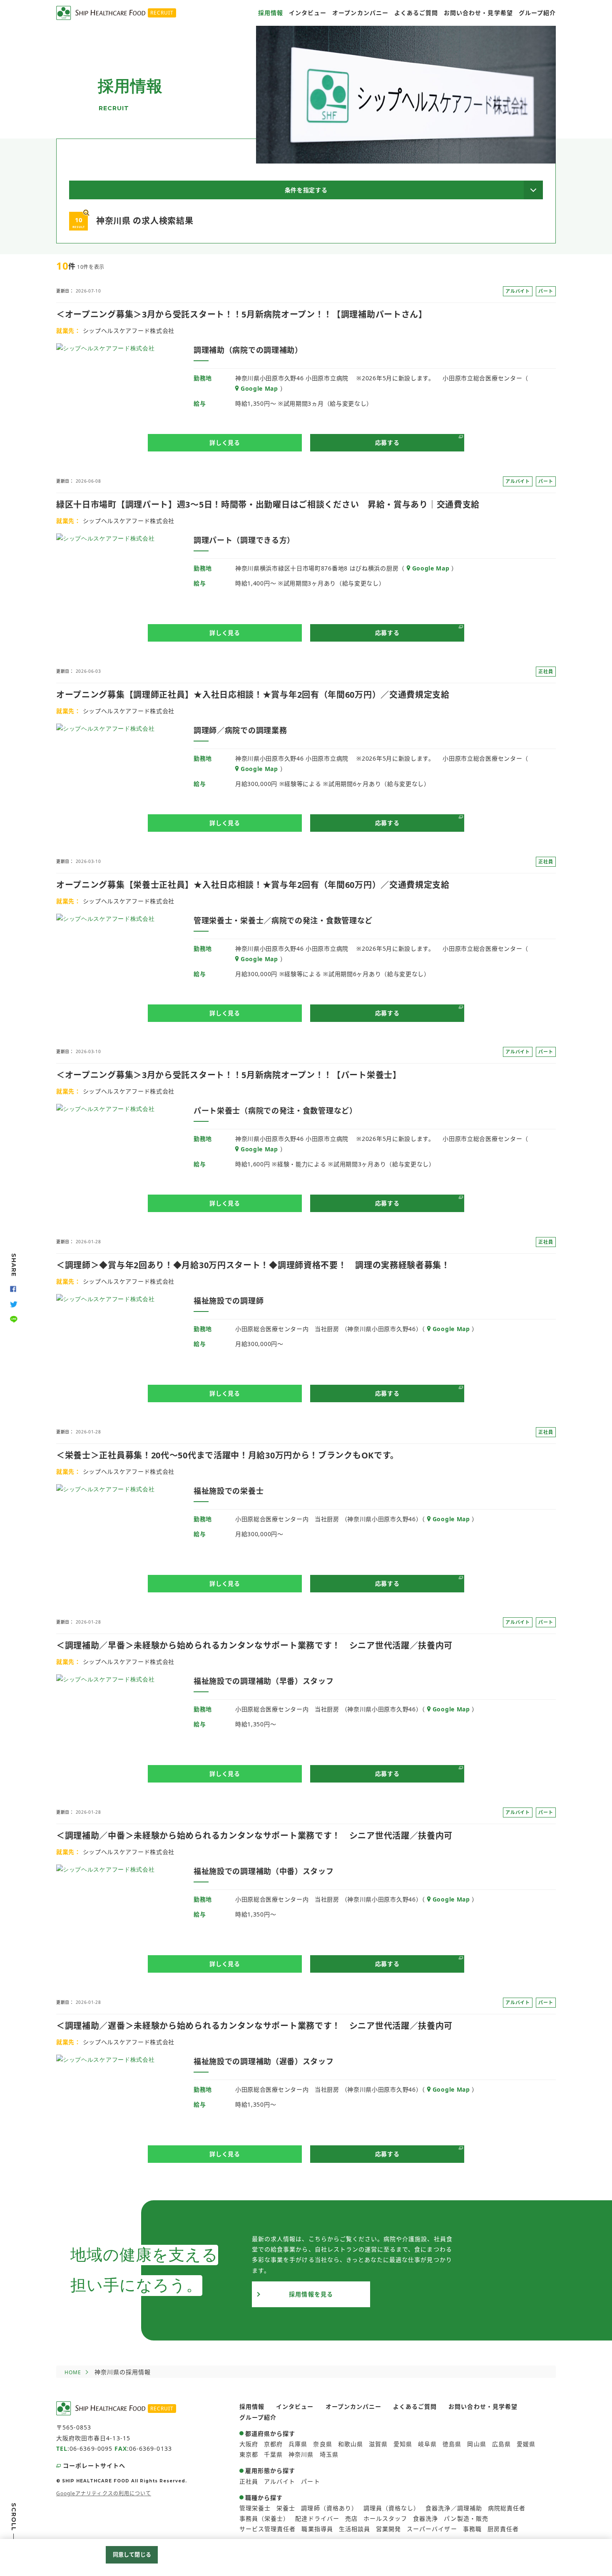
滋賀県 (378, 2444)
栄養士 (286, 2508)
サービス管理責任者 (267, 2529)
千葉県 (273, 2454)
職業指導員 (317, 2529)
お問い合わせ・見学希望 (478, 13)
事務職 (472, 2529)
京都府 (273, 2444)
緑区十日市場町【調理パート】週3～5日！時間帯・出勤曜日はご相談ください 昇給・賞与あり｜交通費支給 (268, 505)
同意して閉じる (132, 2554)
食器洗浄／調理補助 (454, 2508)
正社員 (249, 2481)
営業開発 (388, 2529)
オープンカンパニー (360, 13)
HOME (73, 2372)
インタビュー (308, 13)
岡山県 (476, 2444)
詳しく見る (225, 443)
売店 (351, 2518)
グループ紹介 (537, 13)
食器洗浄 (425, 2518)
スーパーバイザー (432, 2529)
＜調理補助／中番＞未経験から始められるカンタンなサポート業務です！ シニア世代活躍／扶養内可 (254, 1836)
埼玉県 (329, 2454)
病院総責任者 (507, 2508)
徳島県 (452, 2444)
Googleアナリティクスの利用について (104, 2493)
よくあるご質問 (416, 13)
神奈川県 (301, 2454)
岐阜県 (427, 2444)
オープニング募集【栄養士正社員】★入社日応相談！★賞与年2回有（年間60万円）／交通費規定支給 (253, 885)
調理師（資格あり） (329, 2508)
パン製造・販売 (466, 2518)
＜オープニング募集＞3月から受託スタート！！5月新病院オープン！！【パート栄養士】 (229, 1075)
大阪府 (249, 2444)
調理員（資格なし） (392, 2508)
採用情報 (271, 13)
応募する (387, 443)
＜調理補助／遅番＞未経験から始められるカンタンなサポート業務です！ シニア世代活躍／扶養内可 (254, 2026)
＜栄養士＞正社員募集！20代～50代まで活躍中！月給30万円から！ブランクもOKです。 (228, 1455)
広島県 (501, 2444)
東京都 (249, 2454)
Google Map (259, 388)
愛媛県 (526, 2444)
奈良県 (322, 2444)
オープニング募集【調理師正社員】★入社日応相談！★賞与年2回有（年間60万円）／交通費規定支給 (253, 695)
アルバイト (280, 2481)
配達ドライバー (317, 2518)
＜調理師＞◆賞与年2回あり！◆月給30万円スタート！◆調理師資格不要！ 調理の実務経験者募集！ (253, 1265)
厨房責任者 (503, 2529)
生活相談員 (355, 2529)
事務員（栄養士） (264, 2518)
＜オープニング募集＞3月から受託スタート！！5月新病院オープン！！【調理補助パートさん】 (242, 314)
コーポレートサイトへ (94, 2466)
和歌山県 (351, 2444)
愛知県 (403, 2444)
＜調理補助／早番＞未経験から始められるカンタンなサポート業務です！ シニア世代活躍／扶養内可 (254, 1645)
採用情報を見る (311, 2294)
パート (310, 2481)
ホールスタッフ (385, 2518)
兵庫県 (298, 2444)
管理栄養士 (255, 2508)
